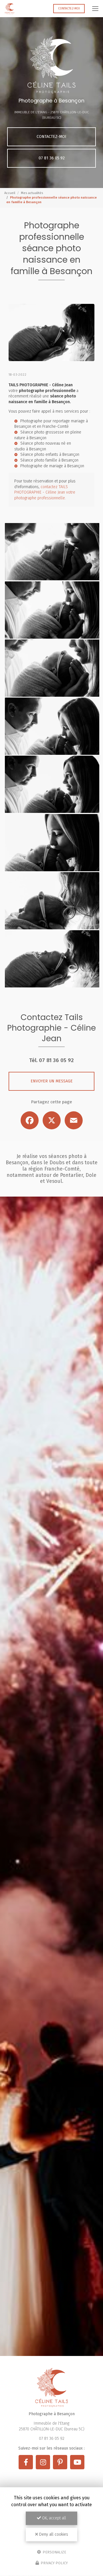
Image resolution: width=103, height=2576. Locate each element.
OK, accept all (54, 2518)
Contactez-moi (69, 8)
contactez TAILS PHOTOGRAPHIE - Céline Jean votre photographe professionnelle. (45, 492)
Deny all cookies (53, 2534)
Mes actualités (32, 193)
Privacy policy (54, 2563)
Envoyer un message (52, 1081)
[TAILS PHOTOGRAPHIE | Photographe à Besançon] (9, 9)
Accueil (10, 193)
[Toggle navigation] (95, 9)
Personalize (54, 2552)
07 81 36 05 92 (52, 158)
